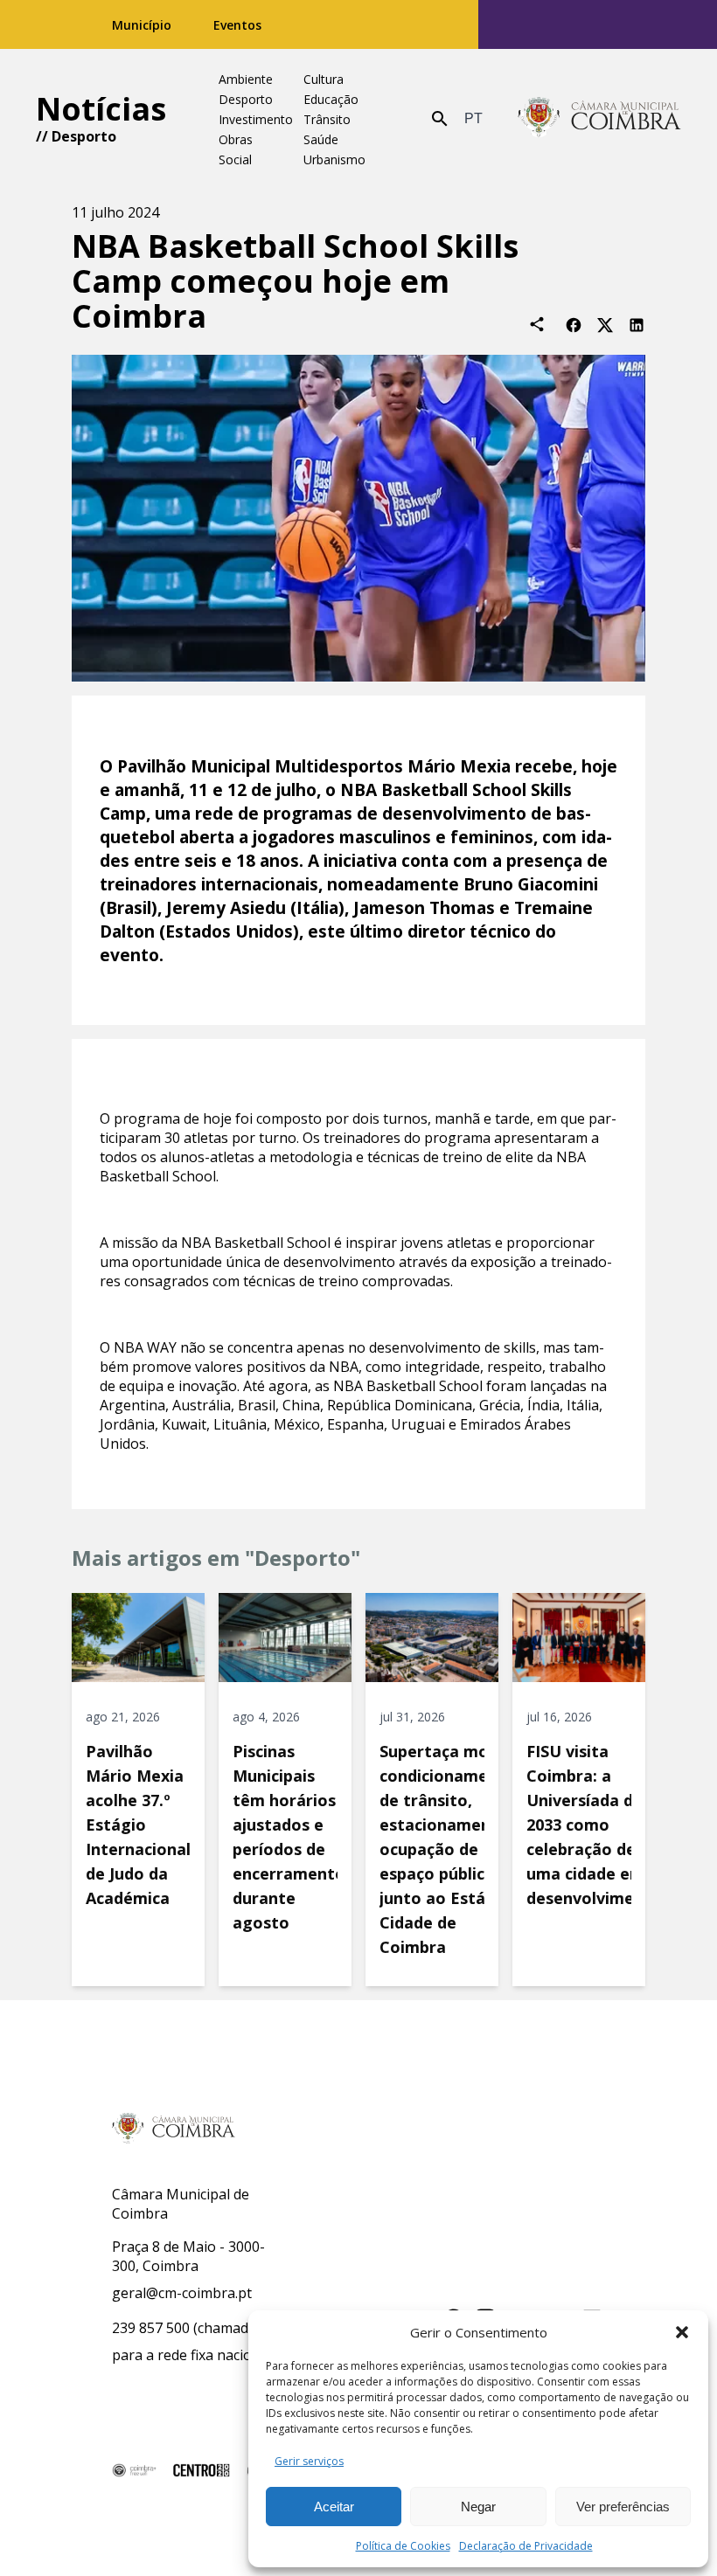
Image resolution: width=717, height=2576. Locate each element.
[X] (605, 324)
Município (142, 25)
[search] (440, 119)
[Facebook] (574, 324)
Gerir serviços (309, 2461)
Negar (478, 2507)
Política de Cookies (403, 2546)
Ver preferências (623, 2507)
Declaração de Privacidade (526, 2546)
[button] (682, 2332)
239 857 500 (151, 2328)
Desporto (84, 136)
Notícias (101, 109)
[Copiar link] (537, 324)
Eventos (237, 25)
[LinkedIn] (637, 324)
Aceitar (334, 2507)
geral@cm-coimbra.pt (182, 2293)
